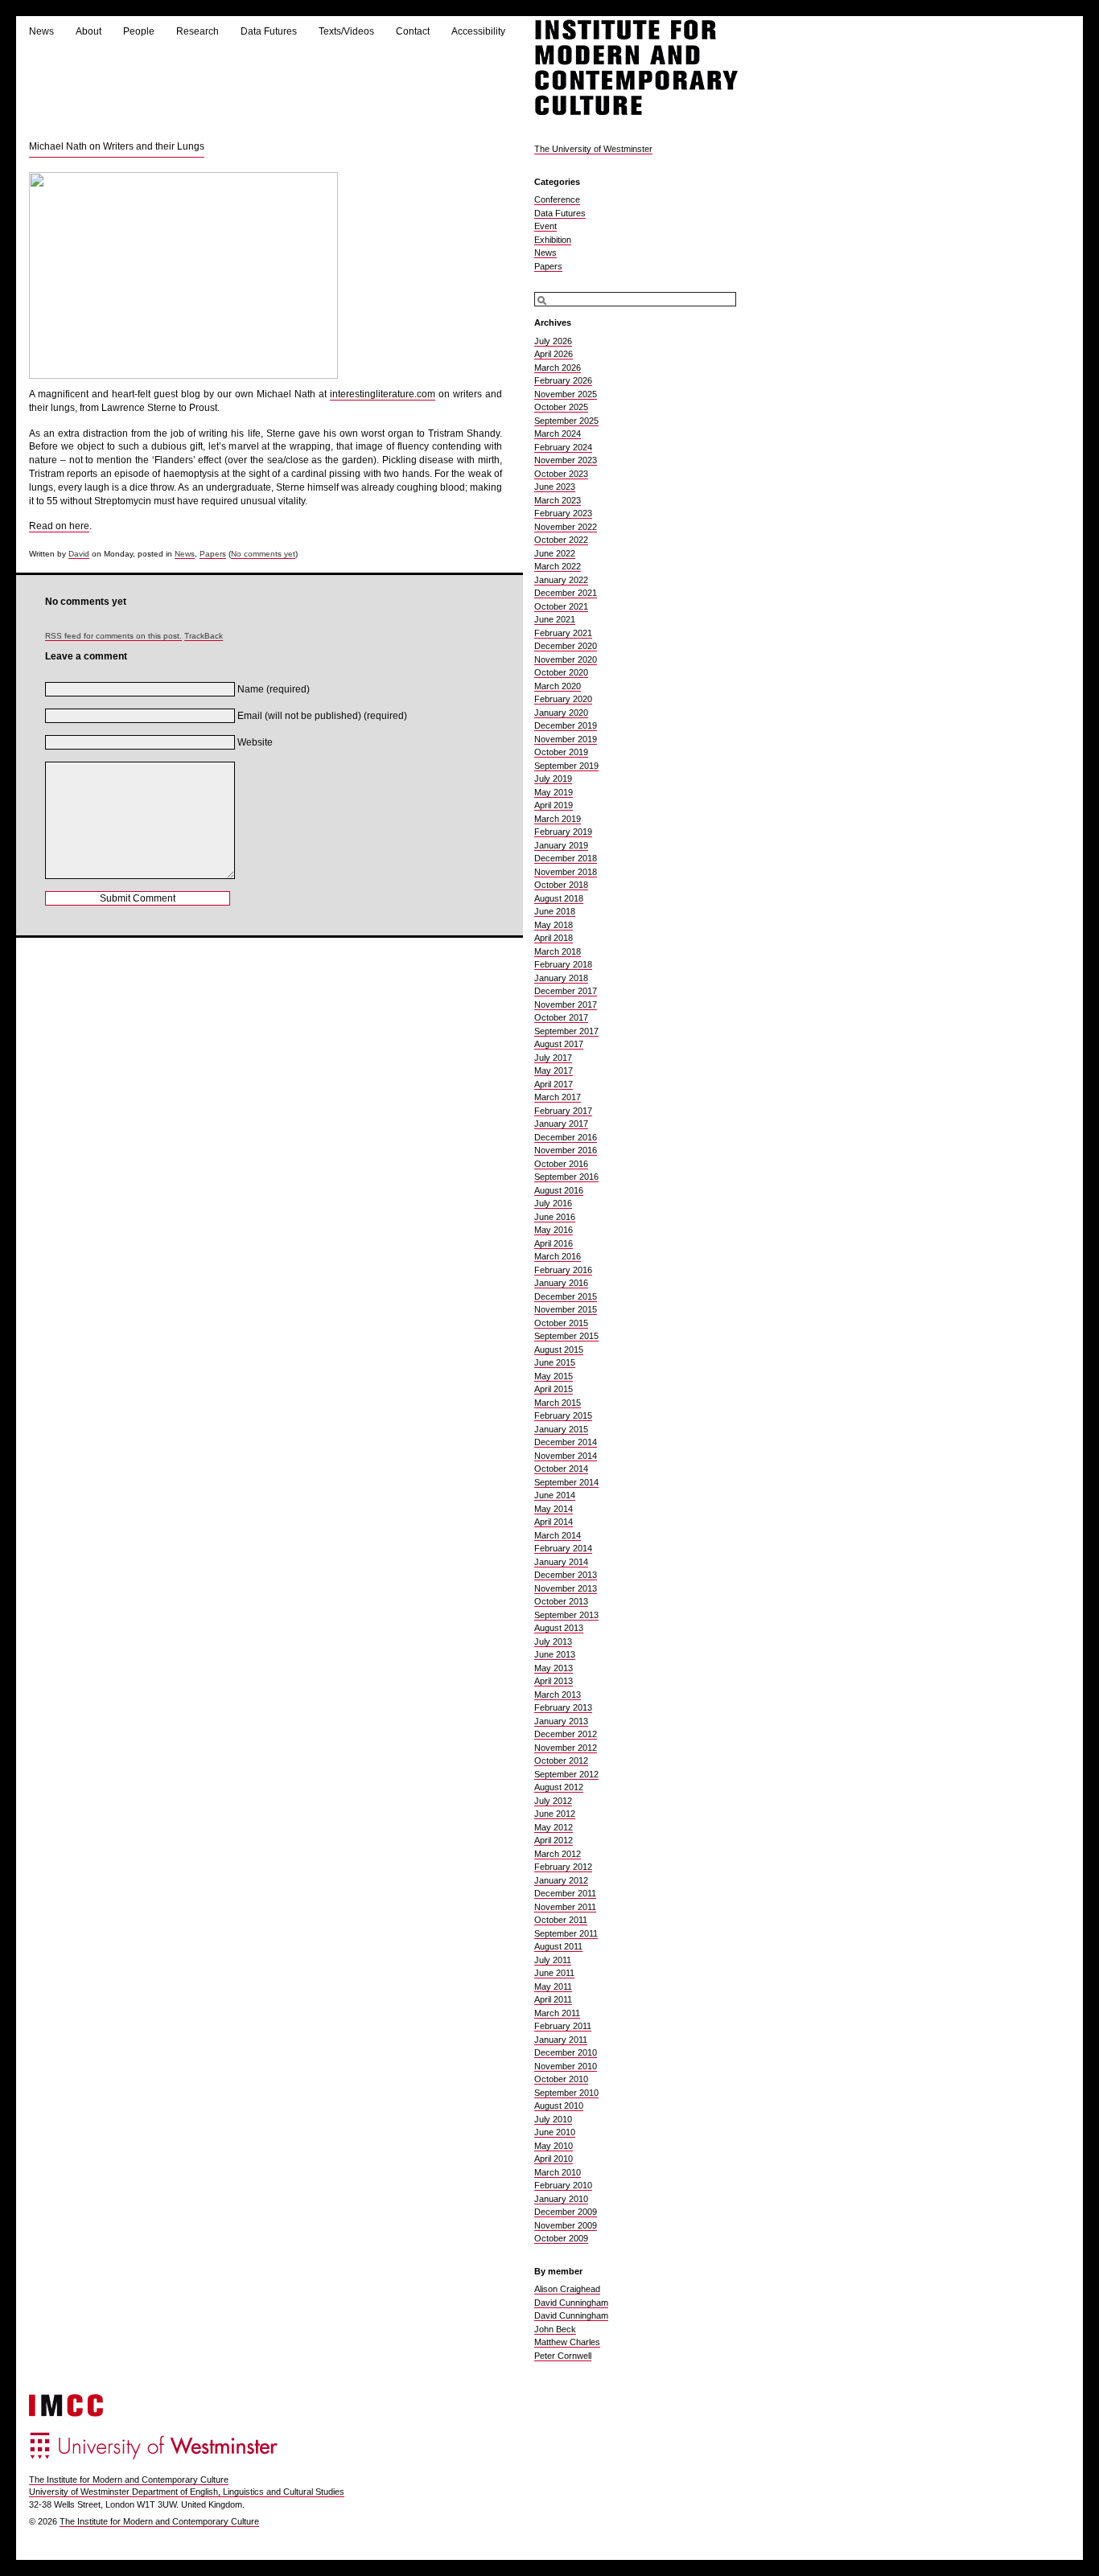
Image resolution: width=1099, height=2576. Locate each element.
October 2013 (561, 1601)
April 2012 (554, 1840)
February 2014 (563, 1548)
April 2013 (554, 1681)
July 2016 (553, 1203)
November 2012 (566, 1748)
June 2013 (555, 1654)
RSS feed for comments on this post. (113, 636)
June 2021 (555, 619)
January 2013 (561, 1721)
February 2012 (563, 1867)
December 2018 (566, 858)
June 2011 (554, 1973)
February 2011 (563, 2026)
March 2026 (558, 368)
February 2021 (563, 633)
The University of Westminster (593, 149)
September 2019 (566, 766)
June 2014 (555, 1495)
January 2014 (561, 1562)
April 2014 (554, 1522)
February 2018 (563, 964)
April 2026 (554, 354)
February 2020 (563, 699)
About (88, 31)
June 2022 (555, 553)
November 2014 (566, 1456)
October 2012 (561, 1760)
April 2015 (554, 1389)
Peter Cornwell (563, 2356)
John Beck (555, 2329)
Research (198, 31)
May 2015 (554, 1376)
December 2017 (566, 991)
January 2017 (561, 1124)
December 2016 (566, 1137)
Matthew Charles (567, 2342)
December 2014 (566, 1442)
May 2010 (554, 2146)
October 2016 (561, 1164)
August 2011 (558, 1946)
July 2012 (553, 1801)
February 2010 (563, 2185)
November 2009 (566, 2225)
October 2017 (561, 1017)
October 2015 (561, 1323)
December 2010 (566, 2052)
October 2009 (561, 2238)
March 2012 (558, 1854)
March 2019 (558, 819)
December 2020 (566, 646)
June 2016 (555, 1217)
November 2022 (566, 527)
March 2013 (558, 1695)
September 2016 (566, 1177)
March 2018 (558, 951)
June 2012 (555, 1814)
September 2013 (566, 1615)
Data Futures (269, 31)
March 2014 (558, 1535)
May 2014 (554, 1509)
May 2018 (554, 925)
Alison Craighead (567, 2289)
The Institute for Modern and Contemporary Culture (129, 2479)
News (41, 31)
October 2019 (561, 752)
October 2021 (561, 606)
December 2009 (566, 2212)
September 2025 (566, 421)
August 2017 (559, 1044)
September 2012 (566, 1774)
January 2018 (561, 978)
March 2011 (557, 2013)
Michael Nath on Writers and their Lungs (117, 146)
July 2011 (553, 1960)
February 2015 (563, 1415)
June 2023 (555, 487)
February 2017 (563, 1111)
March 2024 (558, 433)
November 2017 (566, 1005)
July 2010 (553, 2119)
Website (255, 742)
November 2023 (566, 460)
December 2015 (566, 1296)
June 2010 (555, 2132)
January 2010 (561, 2199)
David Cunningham (571, 2303)
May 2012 (554, 1827)
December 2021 (566, 593)
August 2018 (559, 898)
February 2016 (563, 1270)
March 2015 (558, 1403)
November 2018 (566, 872)
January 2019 (561, 845)
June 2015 (555, 1362)
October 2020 (561, 672)
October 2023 (561, 474)
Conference (557, 199)
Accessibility (478, 31)
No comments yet (263, 554)
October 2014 (561, 1469)
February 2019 (563, 832)
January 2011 (561, 2040)
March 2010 (558, 2172)
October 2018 (561, 885)
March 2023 (558, 500)
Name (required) (274, 689)
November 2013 (566, 1588)
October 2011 (561, 1920)
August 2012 (559, 1787)
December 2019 (566, 725)
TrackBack (204, 636)
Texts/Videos (346, 31)
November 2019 (566, 739)
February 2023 (563, 513)
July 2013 (553, 1641)
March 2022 (558, 566)
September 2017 (566, 1031)
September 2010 (566, 2093)
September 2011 (566, 1933)
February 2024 (563, 447)
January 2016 (561, 1283)
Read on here (59, 526)
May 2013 (554, 1668)
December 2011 (565, 1893)
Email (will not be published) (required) (322, 716)
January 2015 (561, 1429)
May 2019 (554, 792)
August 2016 (559, 1190)
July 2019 (553, 779)
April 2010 (554, 2159)
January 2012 (561, 1880)
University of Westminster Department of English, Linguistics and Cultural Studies (187, 2492)
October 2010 (561, 2079)
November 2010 (566, 2066)
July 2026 (553, 341)
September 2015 (566, 1336)
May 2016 (554, 1230)
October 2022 (561, 540)
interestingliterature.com (383, 394)
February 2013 (563, 1707)
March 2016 (558, 1256)
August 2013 (559, 1628)
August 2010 (559, 2106)
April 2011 (553, 1999)
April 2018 (554, 938)
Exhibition (553, 240)
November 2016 (566, 1150)
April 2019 (554, 805)
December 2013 (566, 1575)
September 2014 (566, 1482)
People (139, 31)
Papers (213, 554)
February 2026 (563, 380)
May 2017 (554, 1070)
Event (545, 226)
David (79, 554)
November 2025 (566, 394)
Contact (413, 31)
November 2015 (566, 1309)
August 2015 (559, 1350)
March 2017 (558, 1097)
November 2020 (566, 659)
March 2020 (558, 686)
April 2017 (554, 1084)
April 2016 (554, 1243)
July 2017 (553, 1058)
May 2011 (553, 1986)
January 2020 (561, 713)
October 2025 (561, 407)
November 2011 (565, 1907)
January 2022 (561, 580)
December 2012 (566, 1734)
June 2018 (555, 911)
